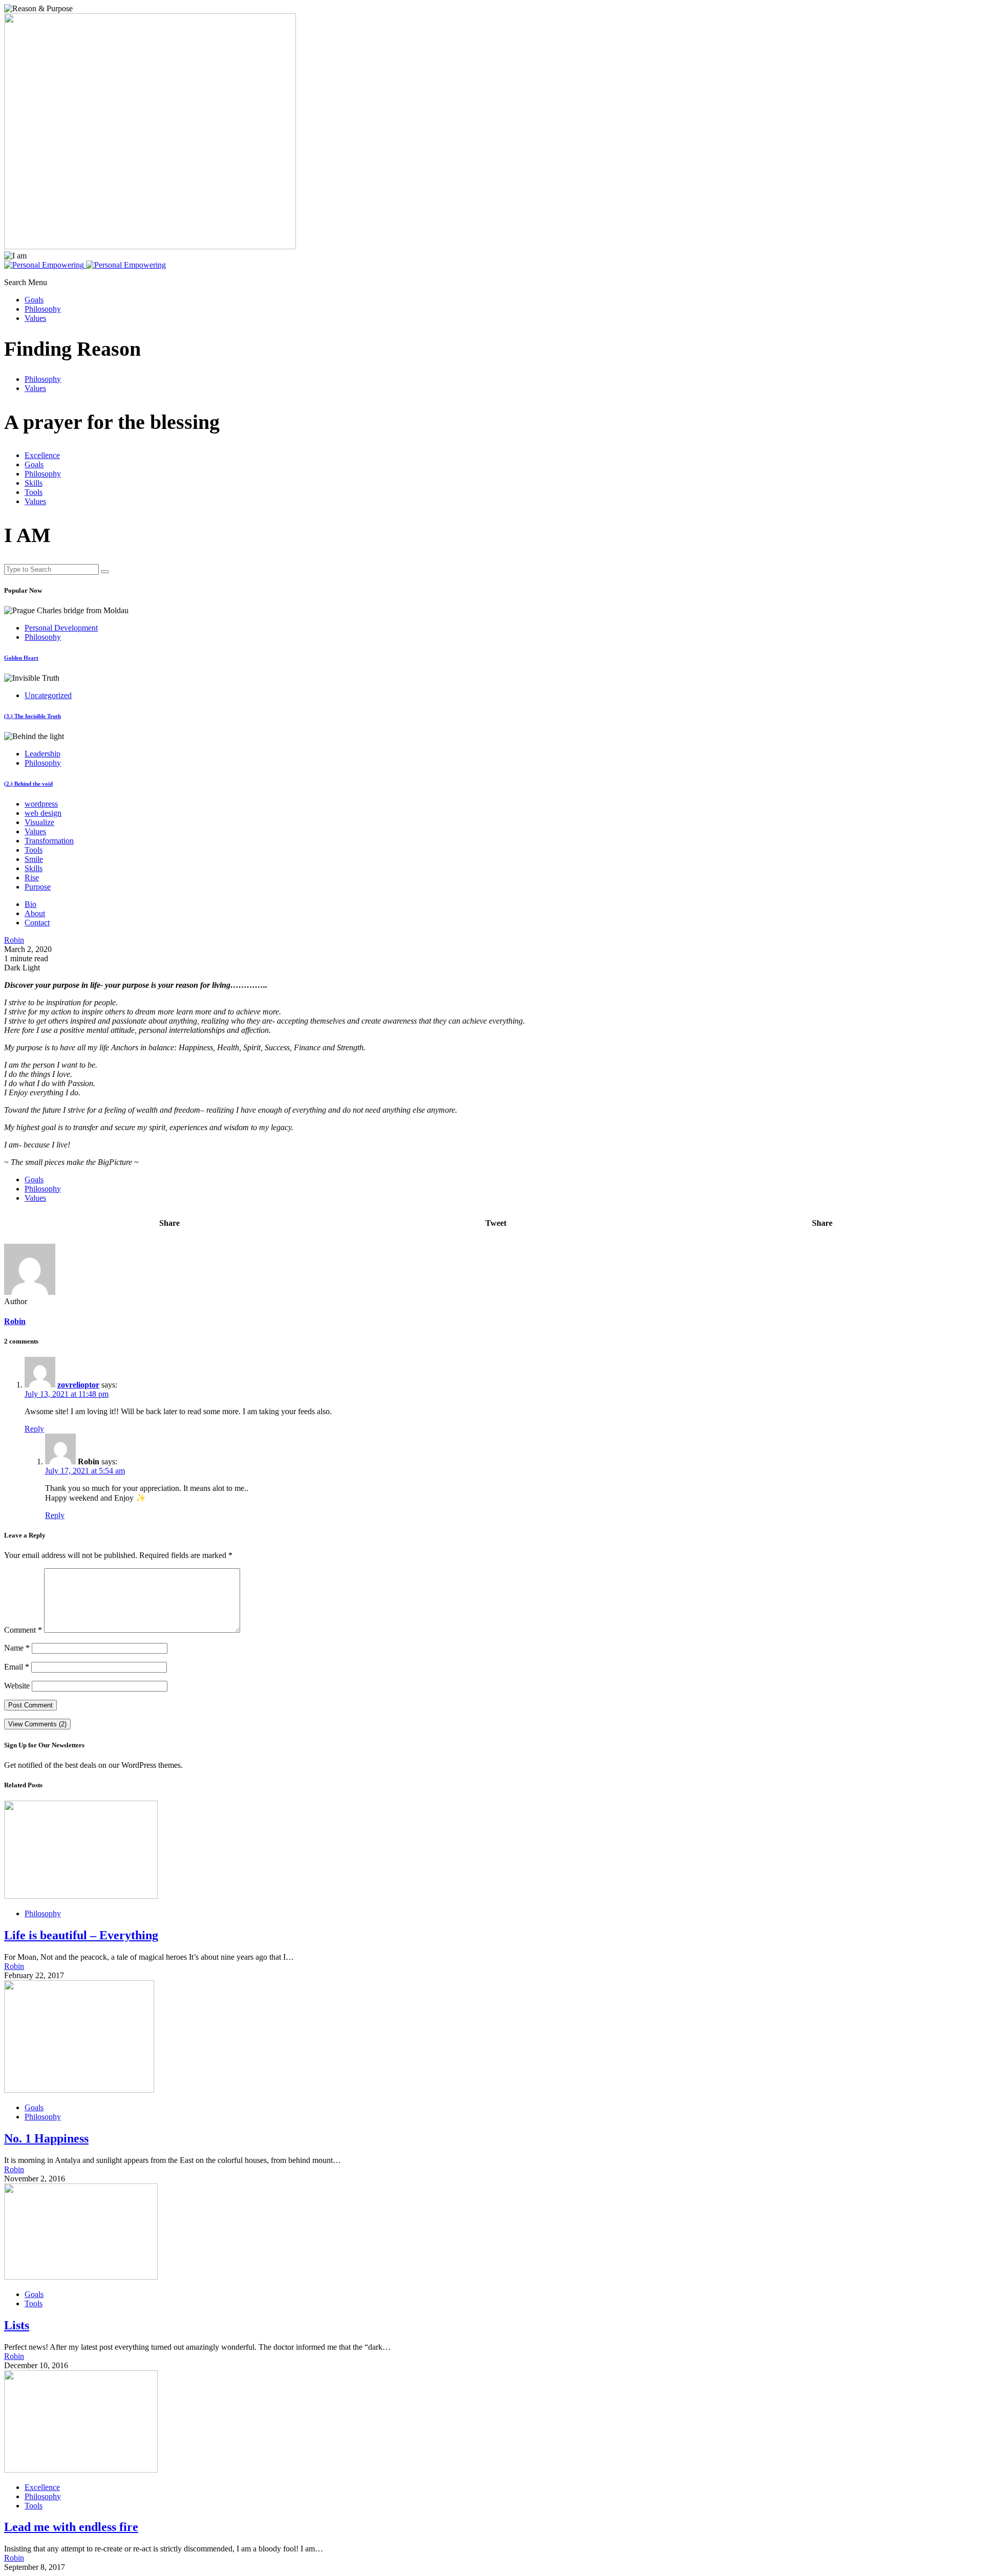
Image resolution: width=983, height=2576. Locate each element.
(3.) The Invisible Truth (33, 716)
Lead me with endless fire (71, 2527)
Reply (34, 1429)
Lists (17, 2325)
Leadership (42, 754)
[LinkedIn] (19, 274)
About (35, 913)
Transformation (49, 841)
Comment (23, 1630)
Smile (34, 859)
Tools (34, 492)
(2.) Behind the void (28, 784)
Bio (30, 904)
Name (17, 1648)
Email (17, 1667)
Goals (34, 300)
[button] (16, 282)
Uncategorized (48, 695)
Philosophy (43, 309)
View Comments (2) (37, 1724)
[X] (7, 274)
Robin (15, 1321)
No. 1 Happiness (46, 2138)
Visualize (39, 822)
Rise (32, 878)
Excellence (42, 455)
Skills (34, 483)
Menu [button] (38, 282)
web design (43, 813)
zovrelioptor (78, 1385)
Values (35, 318)
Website (17, 1686)
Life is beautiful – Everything (81, 1935)
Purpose (38, 887)
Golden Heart (21, 658)
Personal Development (61, 628)
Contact (37, 923)
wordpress (41, 804)
